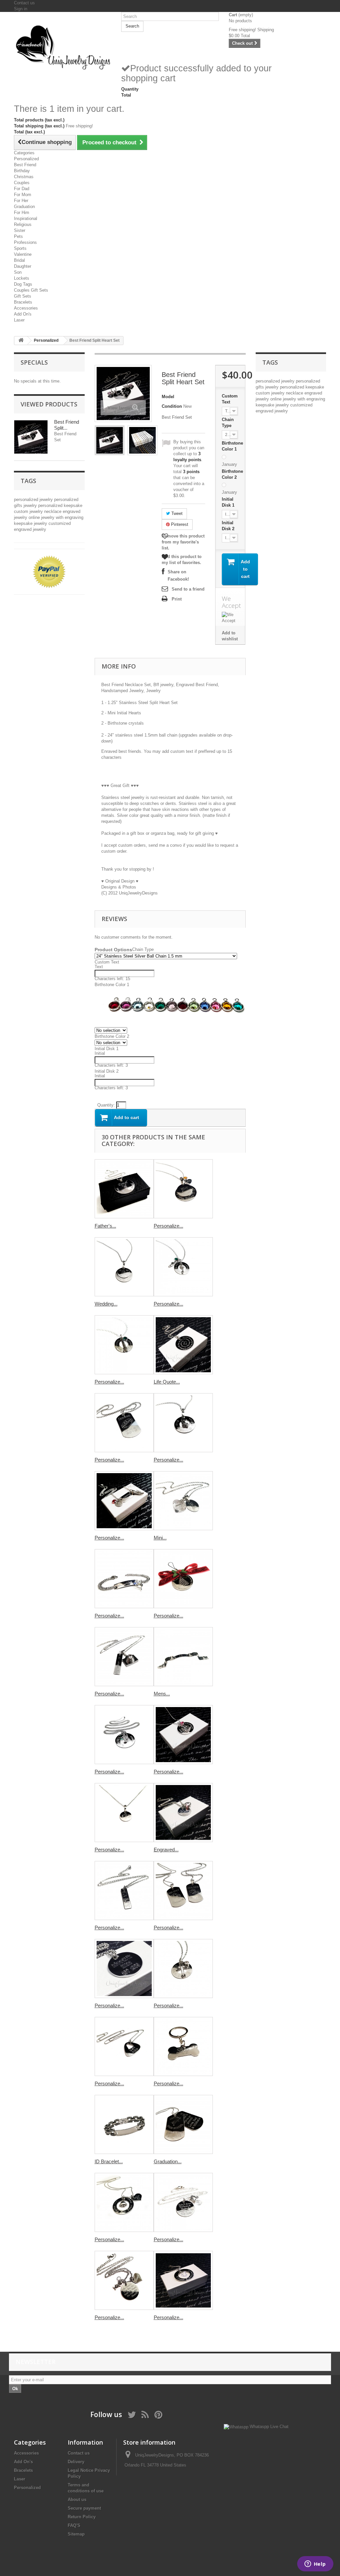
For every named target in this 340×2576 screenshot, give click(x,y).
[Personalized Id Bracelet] (124, 1579)
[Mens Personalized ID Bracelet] (183, 1657)
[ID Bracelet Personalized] (124, 2124)
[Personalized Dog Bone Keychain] (183, 2046)
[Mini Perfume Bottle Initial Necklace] (183, 1501)
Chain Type (228, 423)
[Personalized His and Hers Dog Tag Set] (183, 1891)
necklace (53, 511)
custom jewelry (29, 511)
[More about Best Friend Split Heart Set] (31, 437)
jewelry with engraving (62, 517)
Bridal (19, 260)
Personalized (26, 159)
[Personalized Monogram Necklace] (124, 1813)
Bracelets (23, 302)
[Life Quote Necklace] (183, 1345)
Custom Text (230, 399)
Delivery (76, 2462)
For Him (22, 213)
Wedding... (106, 1304)
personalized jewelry (34, 500)
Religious (23, 224)
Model (168, 397)
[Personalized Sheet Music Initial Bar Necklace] (124, 1891)
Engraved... (166, 1850)
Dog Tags (23, 284)
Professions (25, 242)
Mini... (160, 1538)
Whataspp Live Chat (268, 2427)
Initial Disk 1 (229, 502)
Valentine (23, 254)
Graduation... (168, 2161)
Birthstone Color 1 (232, 446)
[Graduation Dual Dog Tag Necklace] (183, 2124)
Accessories (26, 308)
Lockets (22, 278)
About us (77, 2500)
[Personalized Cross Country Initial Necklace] (124, 1501)
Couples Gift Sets (31, 290)
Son (18, 272)
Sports (20, 248)
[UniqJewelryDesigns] (63, 47)
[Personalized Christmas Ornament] (183, 1579)
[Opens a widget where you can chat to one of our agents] (315, 2564)
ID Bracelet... (109, 2161)
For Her (21, 201)
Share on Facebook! (178, 575)
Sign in (21, 9)
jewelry (31, 505)
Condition (172, 406)
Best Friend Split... (67, 425)
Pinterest (179, 524)
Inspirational (26, 218)
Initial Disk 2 (229, 526)
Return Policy (82, 2517)
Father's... (105, 1226)
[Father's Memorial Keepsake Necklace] (124, 1189)
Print (177, 599)
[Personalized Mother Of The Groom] (183, 2202)
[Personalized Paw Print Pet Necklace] (124, 2202)
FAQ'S (74, 2525)
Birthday (22, 171)
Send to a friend (188, 589)
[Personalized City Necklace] (124, 1968)
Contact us (24, 3)
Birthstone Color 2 (232, 474)
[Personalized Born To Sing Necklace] (124, 1345)
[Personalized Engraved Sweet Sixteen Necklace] (183, 2280)
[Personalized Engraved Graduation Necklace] (183, 1189)
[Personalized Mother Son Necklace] (124, 2280)
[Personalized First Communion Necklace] (183, 1423)
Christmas (24, 177)
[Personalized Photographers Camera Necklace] (124, 1657)
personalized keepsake (60, 505)
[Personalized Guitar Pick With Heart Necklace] (124, 2046)
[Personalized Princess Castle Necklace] (183, 1735)
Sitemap (76, 2534)
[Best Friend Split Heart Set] (110, 440)
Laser (19, 320)
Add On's (23, 314)
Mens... (162, 1694)
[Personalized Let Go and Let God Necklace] (183, 1968)
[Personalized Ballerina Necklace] (183, 1267)
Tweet (176, 513)
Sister (20, 230)
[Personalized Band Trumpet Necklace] (124, 1735)
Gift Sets (23, 296)
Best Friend (25, 165)
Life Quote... (167, 1382)
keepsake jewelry (31, 523)
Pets (18, 236)
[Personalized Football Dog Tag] (124, 1423)
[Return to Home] (21, 341)
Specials (34, 362)
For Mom (23, 195)
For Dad (22, 189)
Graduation (24, 207)
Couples (22, 183)
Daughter (23, 266)
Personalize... (169, 1226)
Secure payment (84, 2508)
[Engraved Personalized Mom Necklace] (183, 1813)
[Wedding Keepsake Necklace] (124, 1267)
